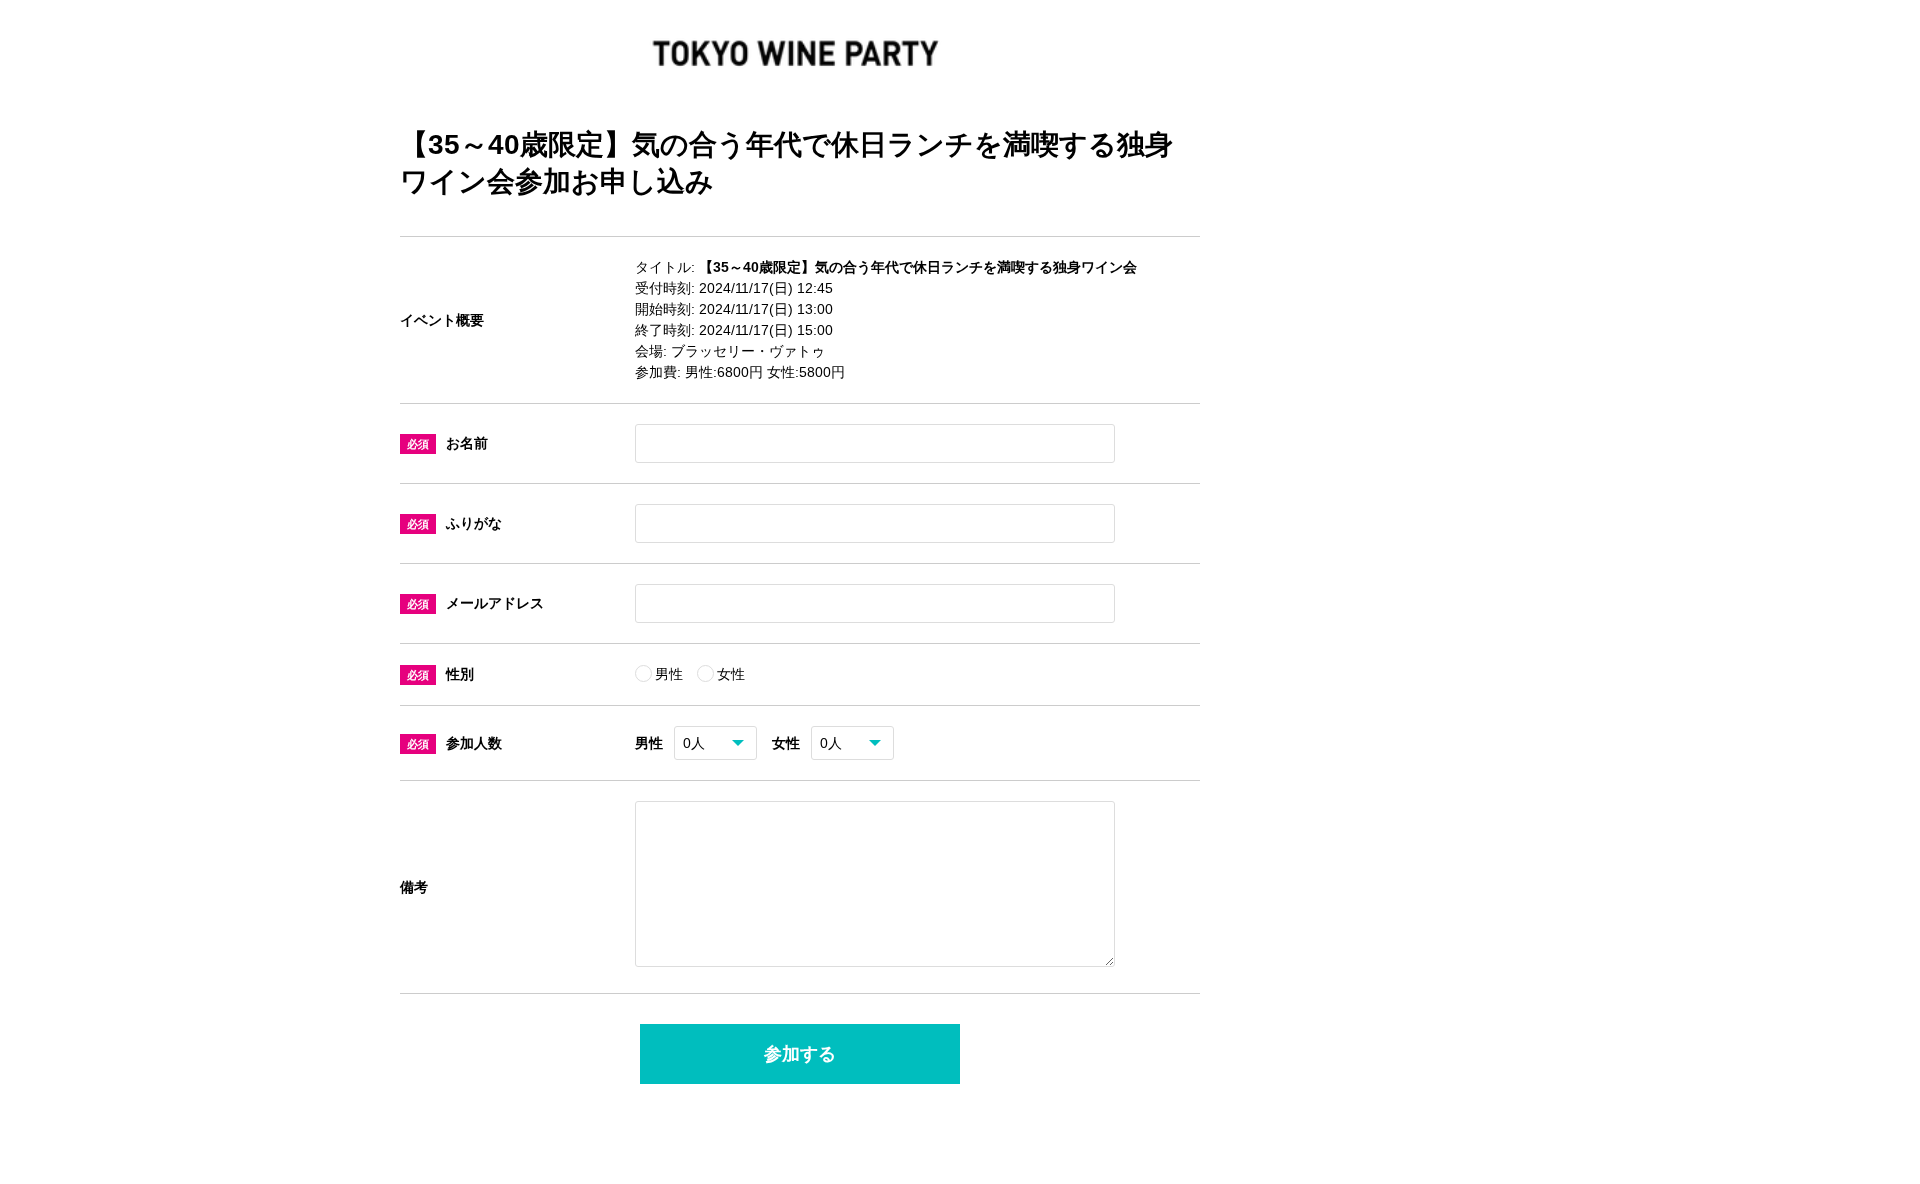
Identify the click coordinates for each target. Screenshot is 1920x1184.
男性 (671, 674)
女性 (731, 674)
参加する (800, 1054)
